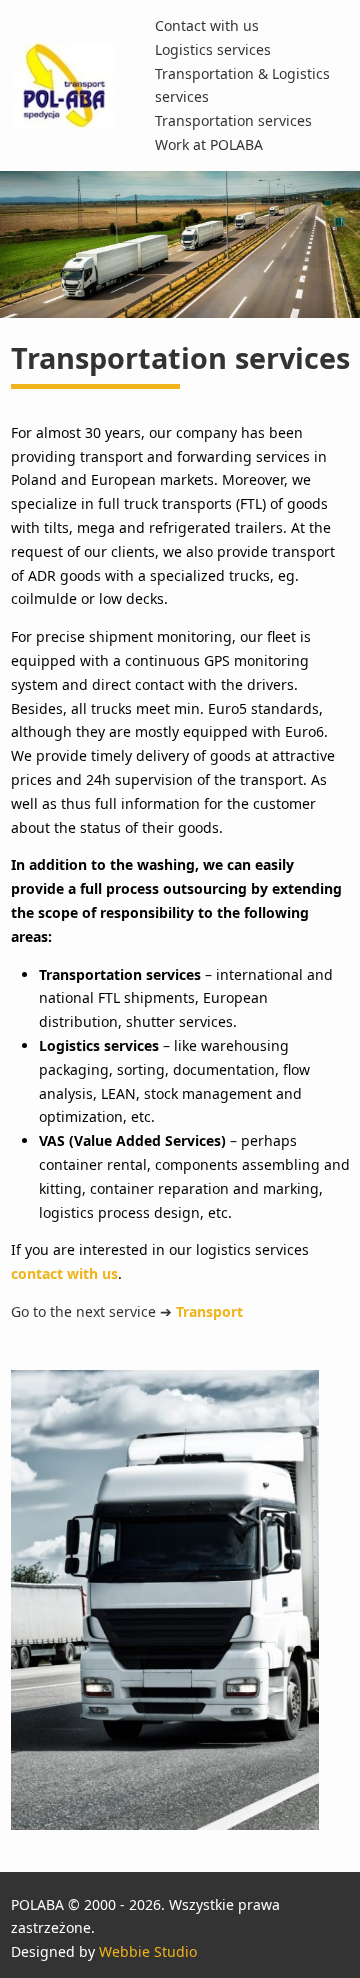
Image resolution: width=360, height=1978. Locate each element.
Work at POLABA (209, 144)
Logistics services (213, 49)
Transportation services (233, 120)
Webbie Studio (148, 1951)
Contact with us (207, 25)
